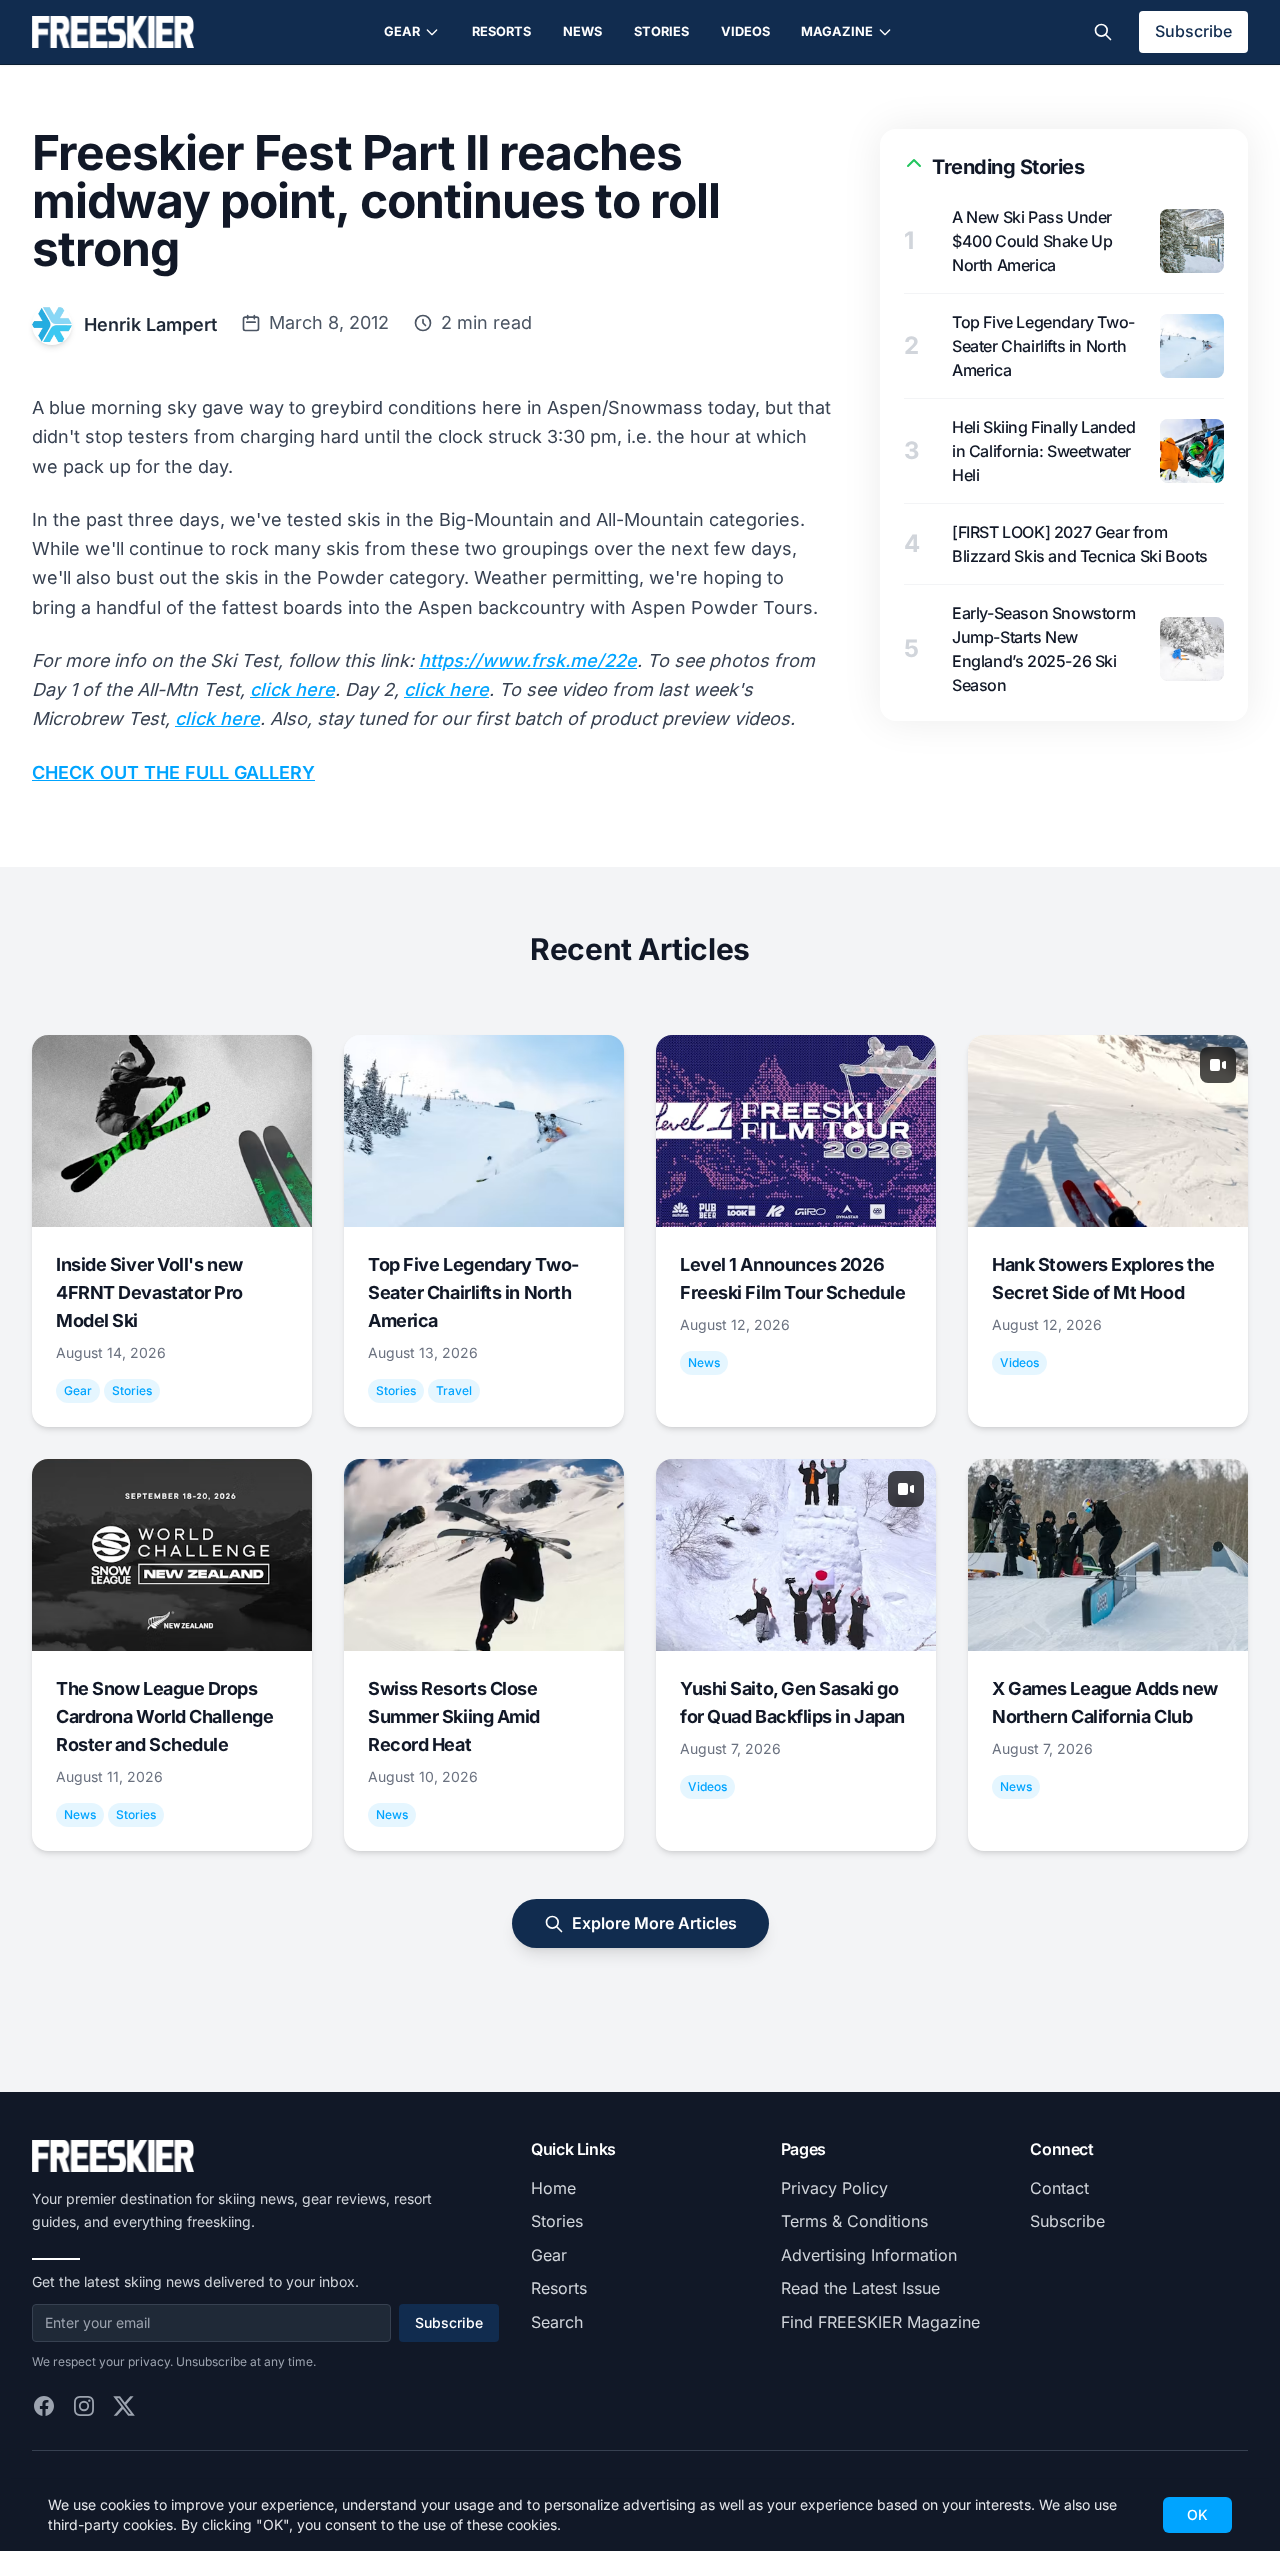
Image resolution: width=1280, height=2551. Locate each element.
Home (553, 2188)
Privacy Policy (834, 2188)
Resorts (501, 31)
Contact (1059, 2188)
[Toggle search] (1103, 32)
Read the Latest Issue (860, 2288)
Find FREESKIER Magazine (880, 2322)
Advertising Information (869, 2255)
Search (557, 2322)
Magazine (837, 31)
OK (1197, 2514)
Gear (402, 31)
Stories (661, 31)
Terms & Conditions (854, 2221)
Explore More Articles (654, 1923)
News (582, 31)
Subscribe (1193, 31)
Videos (745, 31)
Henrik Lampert (150, 324)
